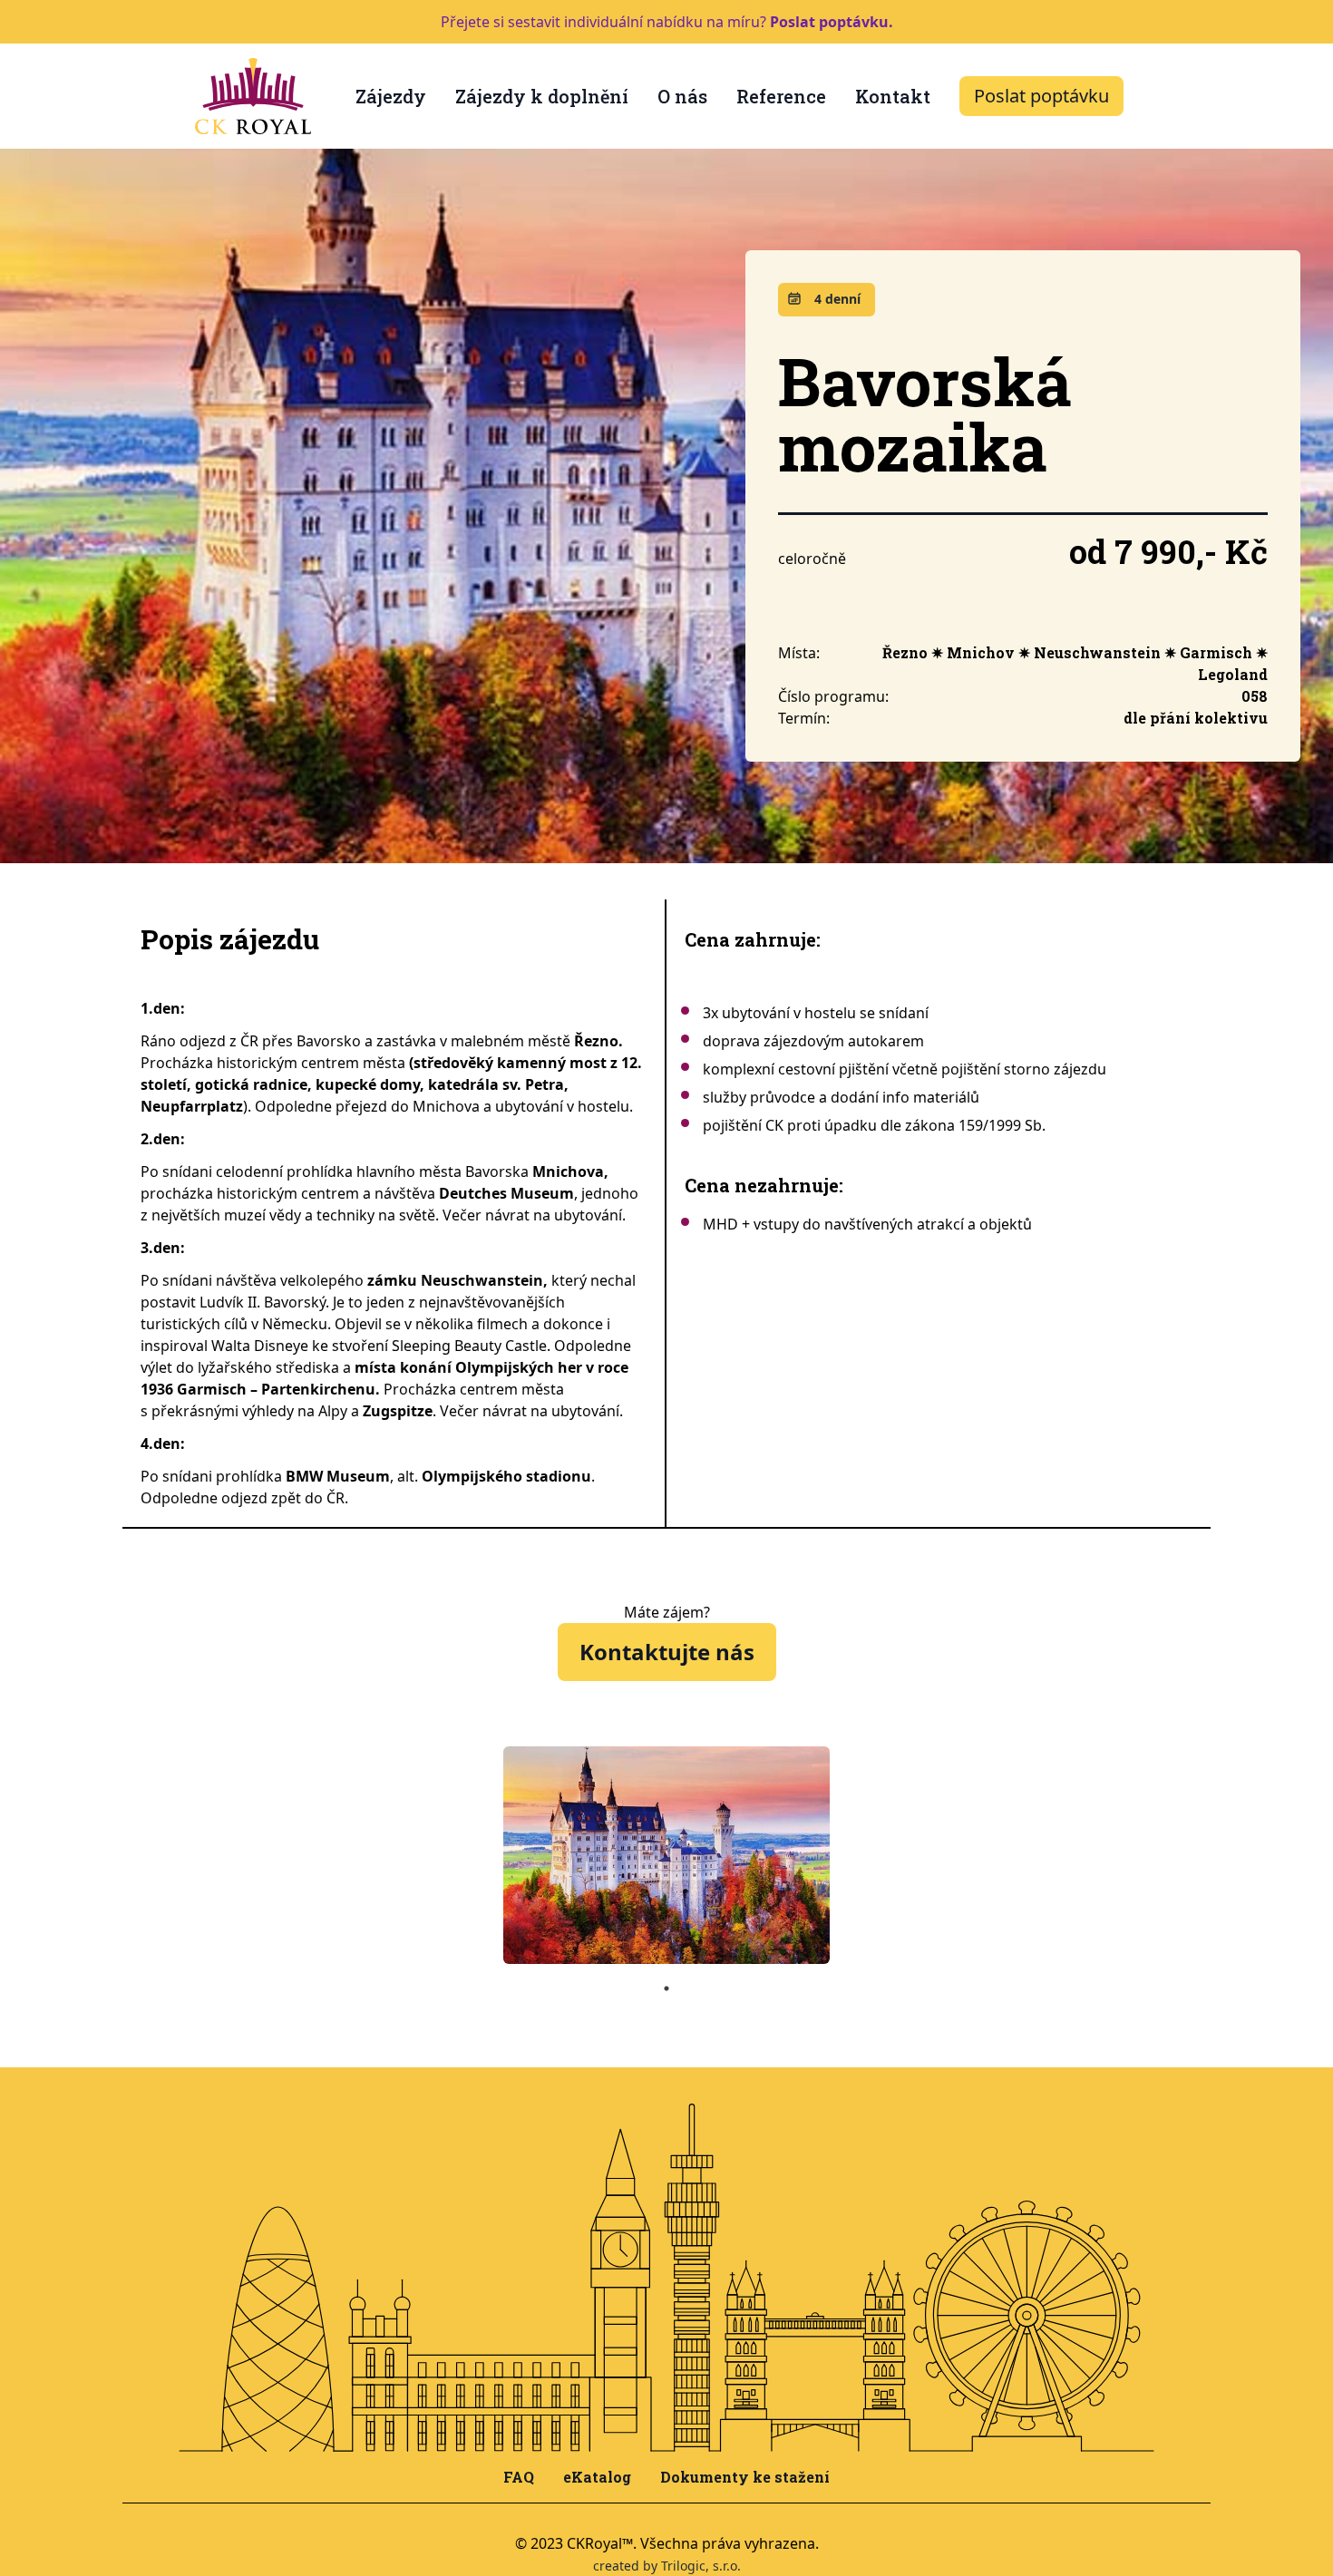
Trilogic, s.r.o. (701, 2566)
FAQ (519, 2477)
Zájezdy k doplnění (542, 96)
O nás (682, 96)
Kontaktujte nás (667, 1652)
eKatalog (597, 2477)
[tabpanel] (666, 1855)
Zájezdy (391, 96)
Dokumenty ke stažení (745, 2477)
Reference (781, 96)
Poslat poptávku (1041, 96)
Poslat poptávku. (832, 22)
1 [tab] (666, 1988)
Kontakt (893, 96)
